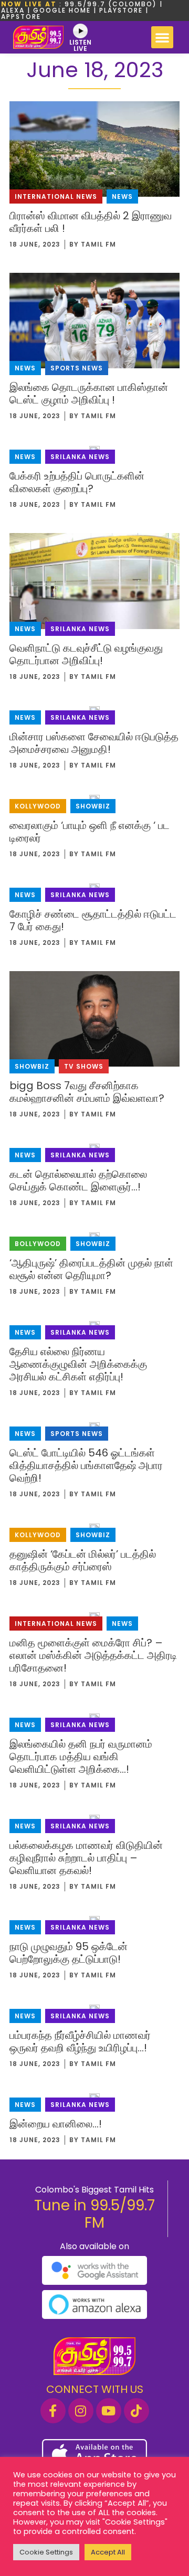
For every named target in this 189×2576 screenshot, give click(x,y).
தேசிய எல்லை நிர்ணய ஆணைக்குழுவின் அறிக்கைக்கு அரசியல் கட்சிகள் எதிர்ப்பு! (78, 1364)
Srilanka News (80, 457)
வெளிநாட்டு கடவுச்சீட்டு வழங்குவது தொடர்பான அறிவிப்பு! (86, 654)
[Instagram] (81, 2411)
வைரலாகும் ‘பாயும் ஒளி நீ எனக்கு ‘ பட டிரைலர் (90, 832)
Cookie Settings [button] (46, 2552)
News (122, 196)
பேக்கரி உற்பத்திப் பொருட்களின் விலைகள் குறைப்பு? (77, 482)
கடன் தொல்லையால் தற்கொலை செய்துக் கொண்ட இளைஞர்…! (78, 1180)
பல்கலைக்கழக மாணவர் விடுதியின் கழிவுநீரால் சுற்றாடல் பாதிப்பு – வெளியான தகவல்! (86, 1858)
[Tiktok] (136, 2411)
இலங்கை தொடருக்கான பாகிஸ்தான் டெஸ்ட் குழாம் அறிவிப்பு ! (89, 393)
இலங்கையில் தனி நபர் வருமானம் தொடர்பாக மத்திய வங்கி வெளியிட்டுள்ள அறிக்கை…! (81, 1757)
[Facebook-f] (53, 2411)
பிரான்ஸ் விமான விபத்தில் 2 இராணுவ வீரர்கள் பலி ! (91, 222)
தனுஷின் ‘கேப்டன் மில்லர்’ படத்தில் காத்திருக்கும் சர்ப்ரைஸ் (83, 1560)
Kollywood (38, 806)
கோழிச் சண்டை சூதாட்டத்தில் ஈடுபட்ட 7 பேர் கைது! (93, 920)
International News (56, 196)
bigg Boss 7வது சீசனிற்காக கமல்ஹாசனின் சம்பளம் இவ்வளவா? (87, 1092)
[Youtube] (109, 2411)
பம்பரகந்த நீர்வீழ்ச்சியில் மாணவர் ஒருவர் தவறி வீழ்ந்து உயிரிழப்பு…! (80, 2041)
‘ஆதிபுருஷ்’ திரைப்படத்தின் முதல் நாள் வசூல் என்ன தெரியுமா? (91, 1269)
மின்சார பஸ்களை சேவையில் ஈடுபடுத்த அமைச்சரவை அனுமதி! (94, 743)
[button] (162, 37)
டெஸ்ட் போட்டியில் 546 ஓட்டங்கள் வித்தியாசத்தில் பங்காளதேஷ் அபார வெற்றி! (86, 1465)
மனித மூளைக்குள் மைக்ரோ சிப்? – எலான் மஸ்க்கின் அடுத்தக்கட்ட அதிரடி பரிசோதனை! (93, 1655)
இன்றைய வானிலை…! (56, 2124)
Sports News (77, 368)
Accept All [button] (108, 2552)
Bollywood (38, 1244)
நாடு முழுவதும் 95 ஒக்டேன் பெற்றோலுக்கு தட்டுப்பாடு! (69, 1953)
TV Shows (84, 1066)
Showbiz (93, 806)
